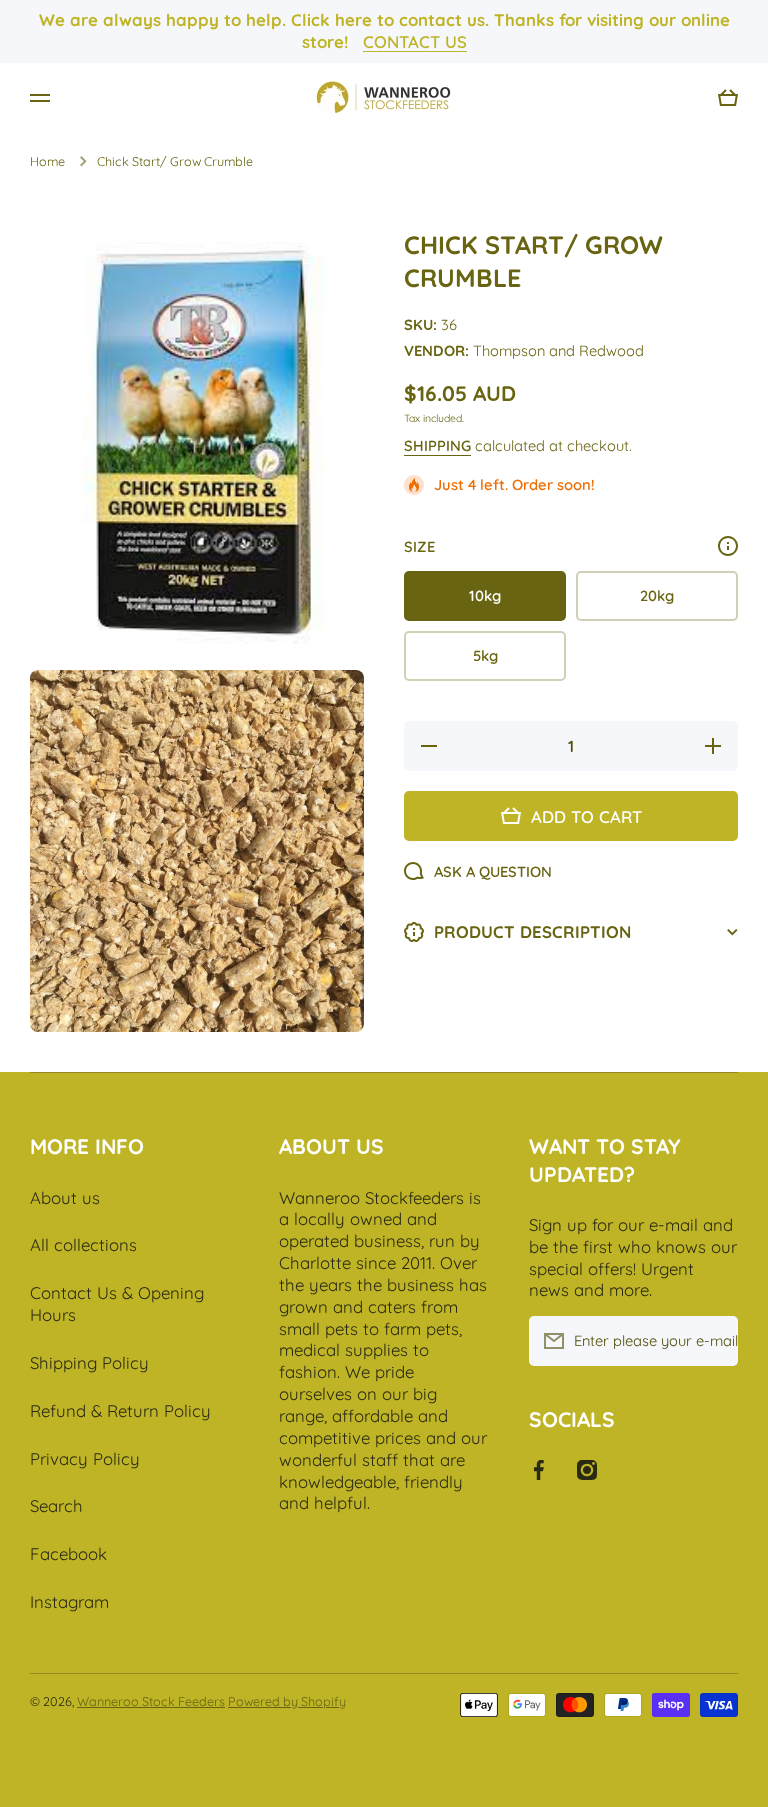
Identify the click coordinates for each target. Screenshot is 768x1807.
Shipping (437, 445)
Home (47, 161)
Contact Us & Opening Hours (117, 1303)
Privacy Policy (85, 1458)
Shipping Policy (89, 1362)
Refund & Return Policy (120, 1410)
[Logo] (384, 98)
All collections (83, 1244)
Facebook (68, 1553)
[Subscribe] (713, 1341)
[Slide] (728, 546)
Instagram (69, 1601)
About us (65, 1197)
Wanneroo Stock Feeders (151, 1701)
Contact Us (415, 41)
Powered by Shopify (287, 1701)
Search (56, 1505)
